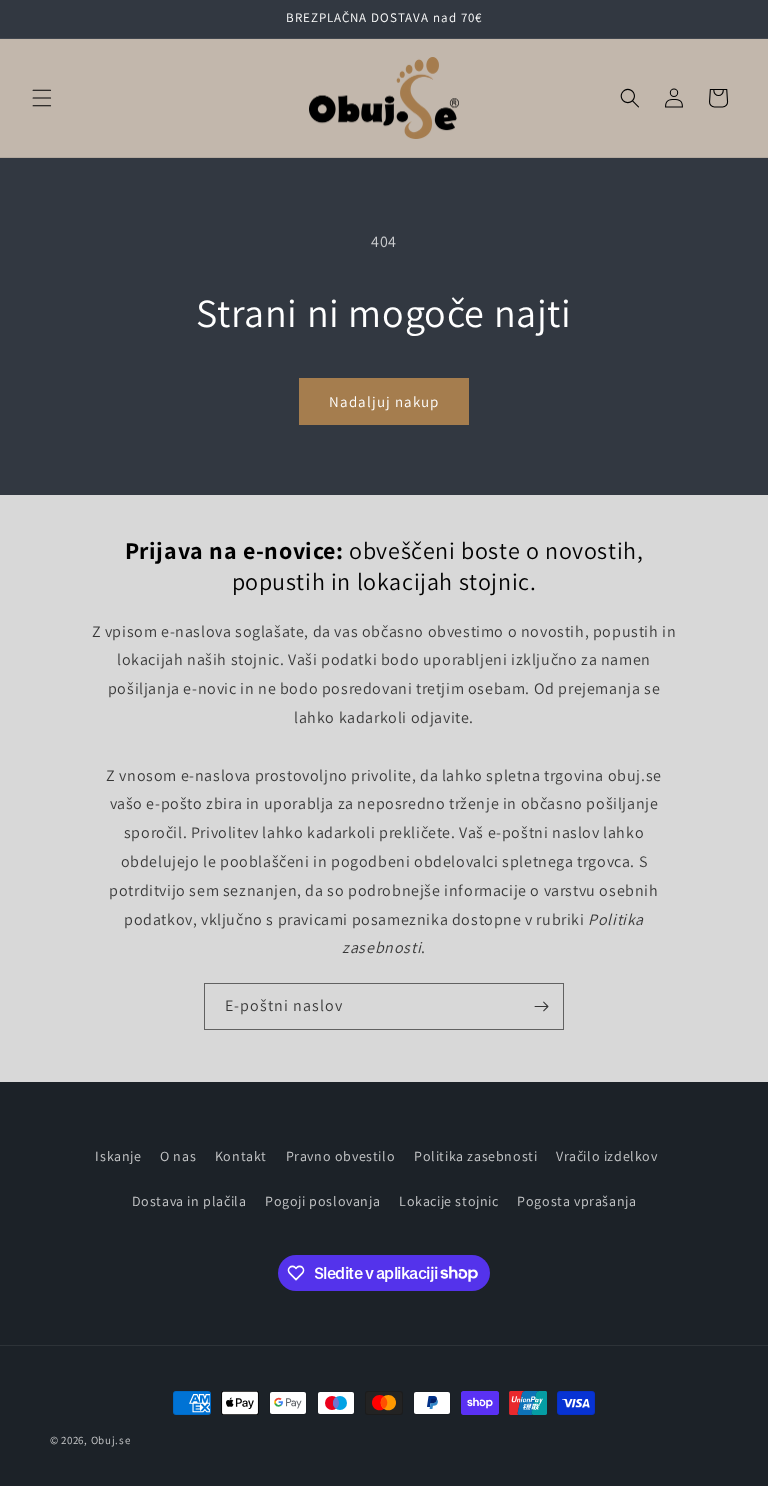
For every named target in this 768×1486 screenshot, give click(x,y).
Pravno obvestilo (341, 1156)
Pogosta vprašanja (576, 1201)
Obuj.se (111, 1440)
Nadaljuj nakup (384, 401)
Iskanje (118, 1156)
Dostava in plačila (189, 1201)
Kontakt (241, 1156)
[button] (42, 98)
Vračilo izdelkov (607, 1156)
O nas (178, 1156)
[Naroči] (541, 1006)
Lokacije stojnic (449, 1201)
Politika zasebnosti (475, 1156)
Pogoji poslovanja (322, 1201)
